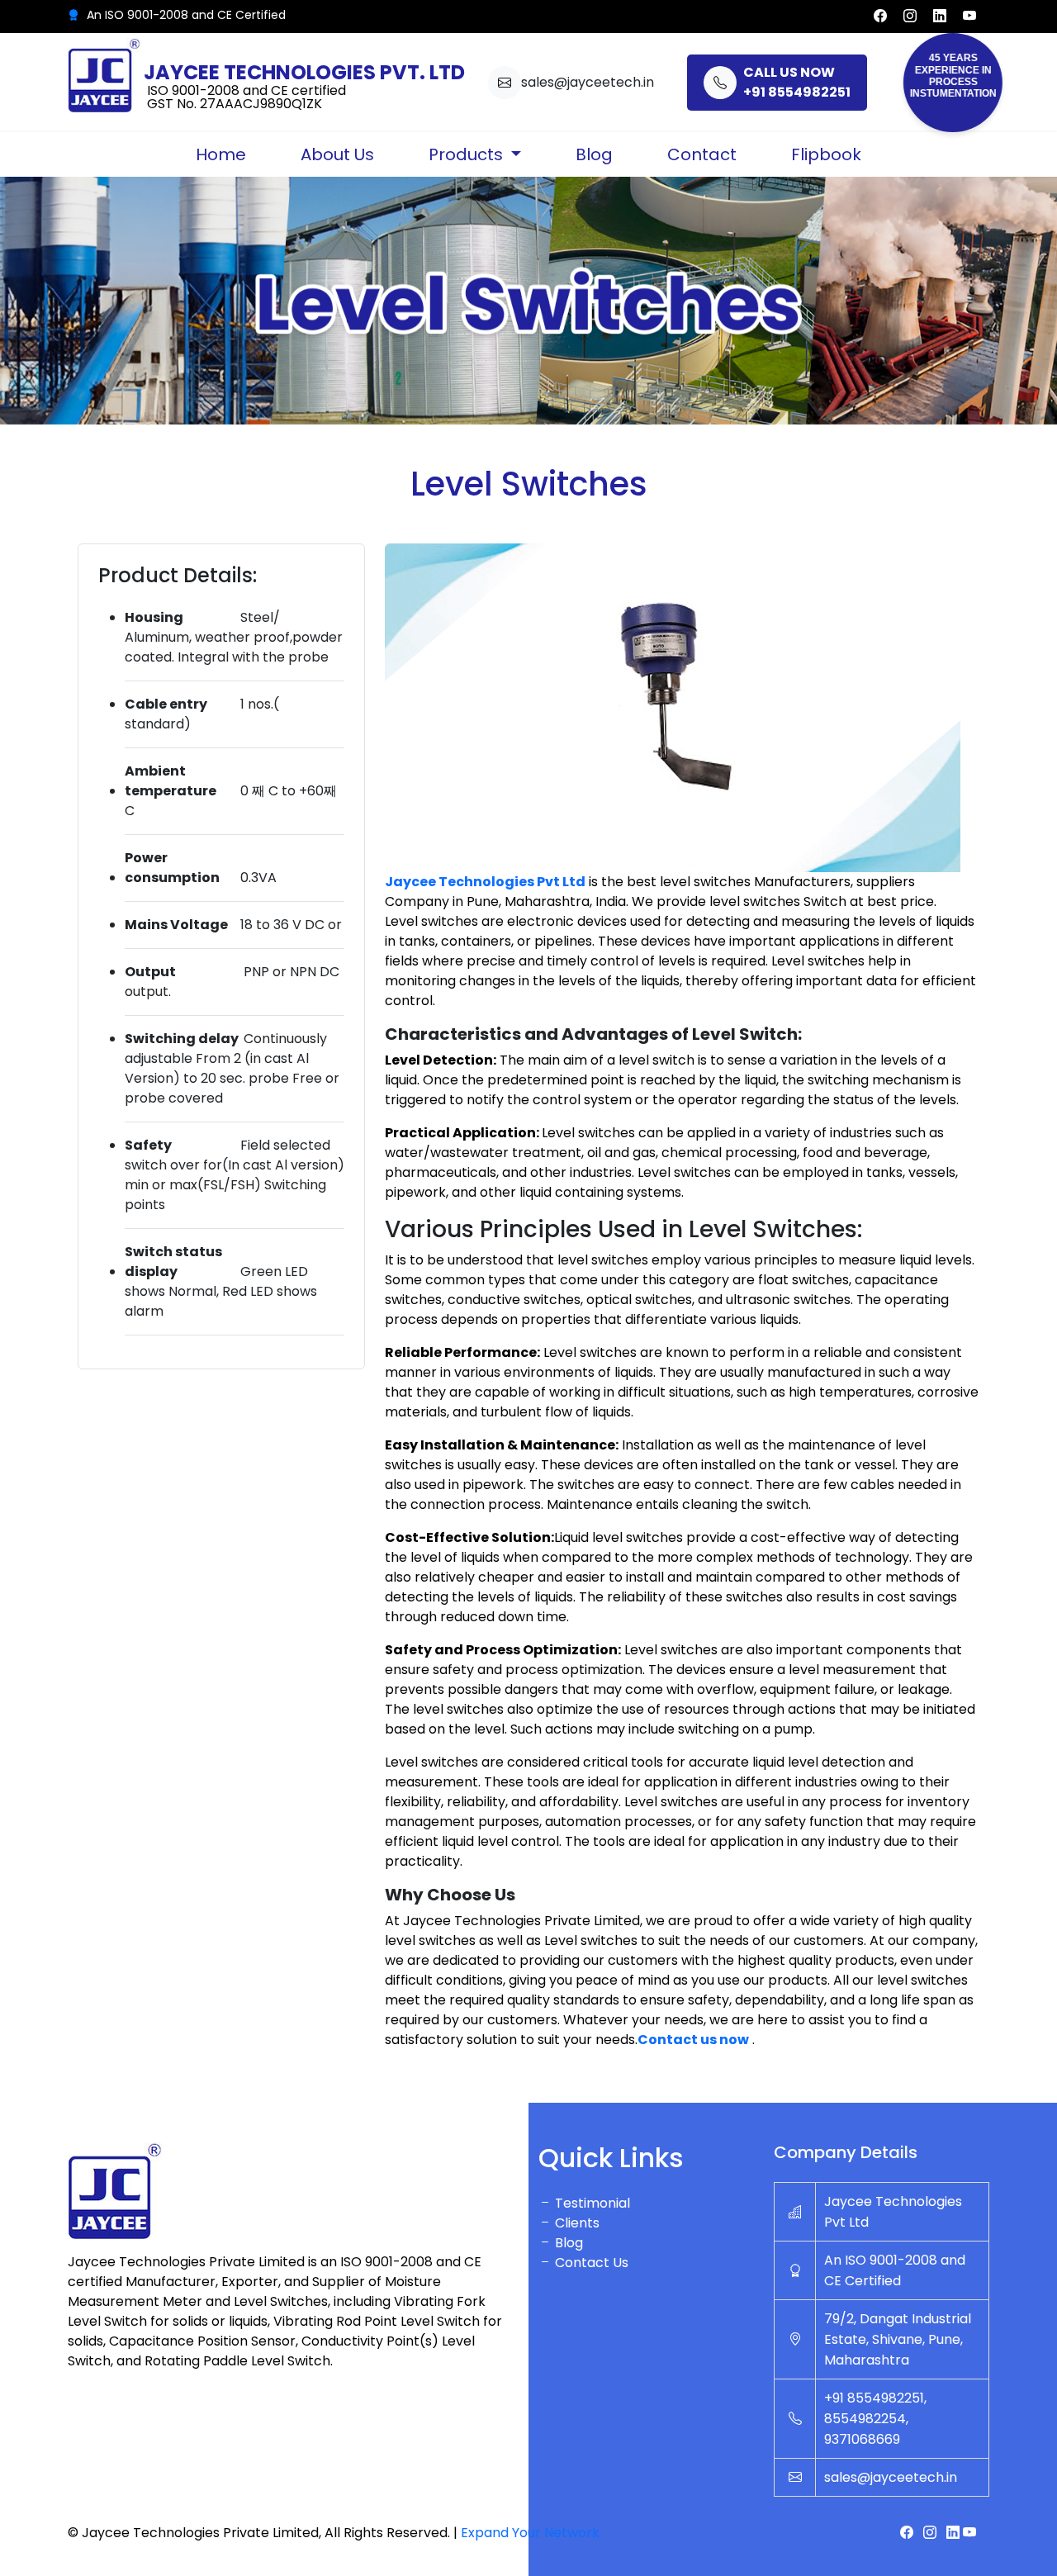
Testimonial (591, 2203)
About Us (337, 154)
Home (221, 154)
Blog (594, 154)
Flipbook (826, 154)
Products (468, 154)
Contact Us (590, 2263)
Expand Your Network (530, 2533)
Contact (702, 154)
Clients (576, 2223)
